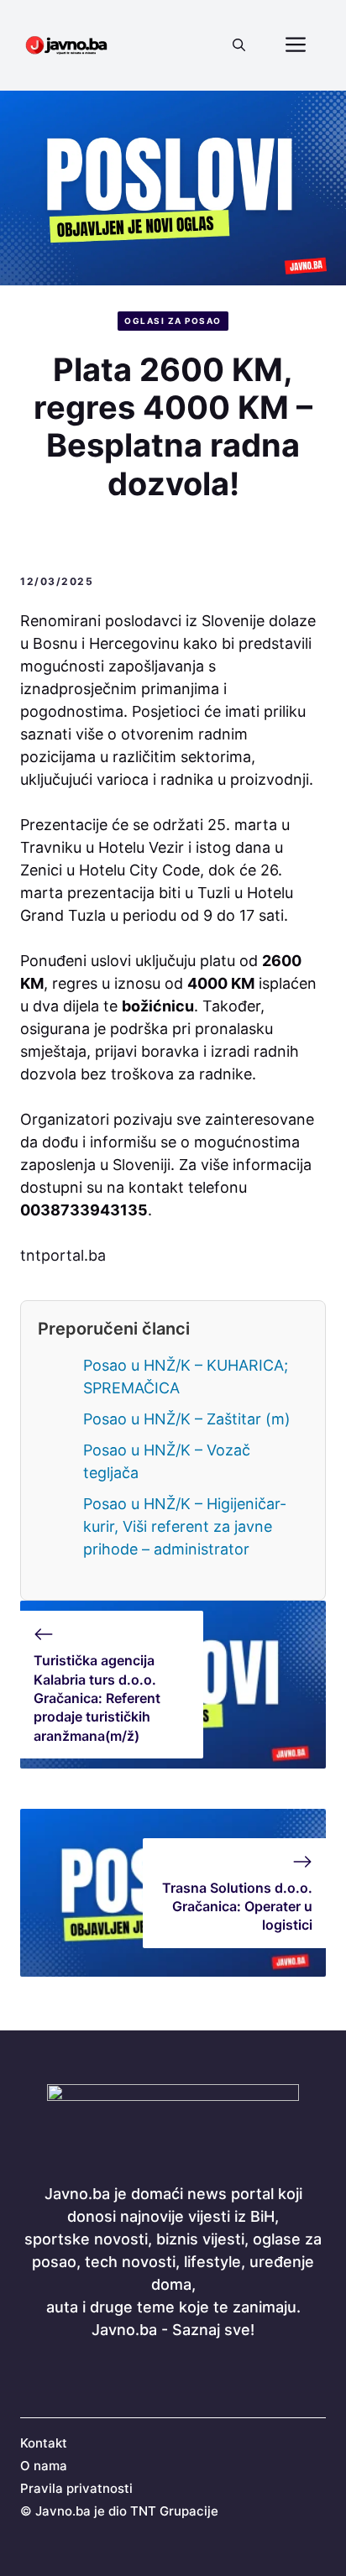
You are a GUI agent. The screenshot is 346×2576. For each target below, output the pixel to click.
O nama (44, 2466)
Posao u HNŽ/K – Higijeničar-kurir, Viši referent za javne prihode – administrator (185, 1526)
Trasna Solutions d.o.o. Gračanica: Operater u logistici (237, 1907)
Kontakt (44, 2443)
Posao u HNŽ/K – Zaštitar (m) (187, 1419)
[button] (239, 45)
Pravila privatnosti (76, 2488)
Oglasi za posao (173, 321)
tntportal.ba (63, 1255)
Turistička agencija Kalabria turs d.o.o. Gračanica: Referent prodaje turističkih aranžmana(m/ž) (97, 1698)
